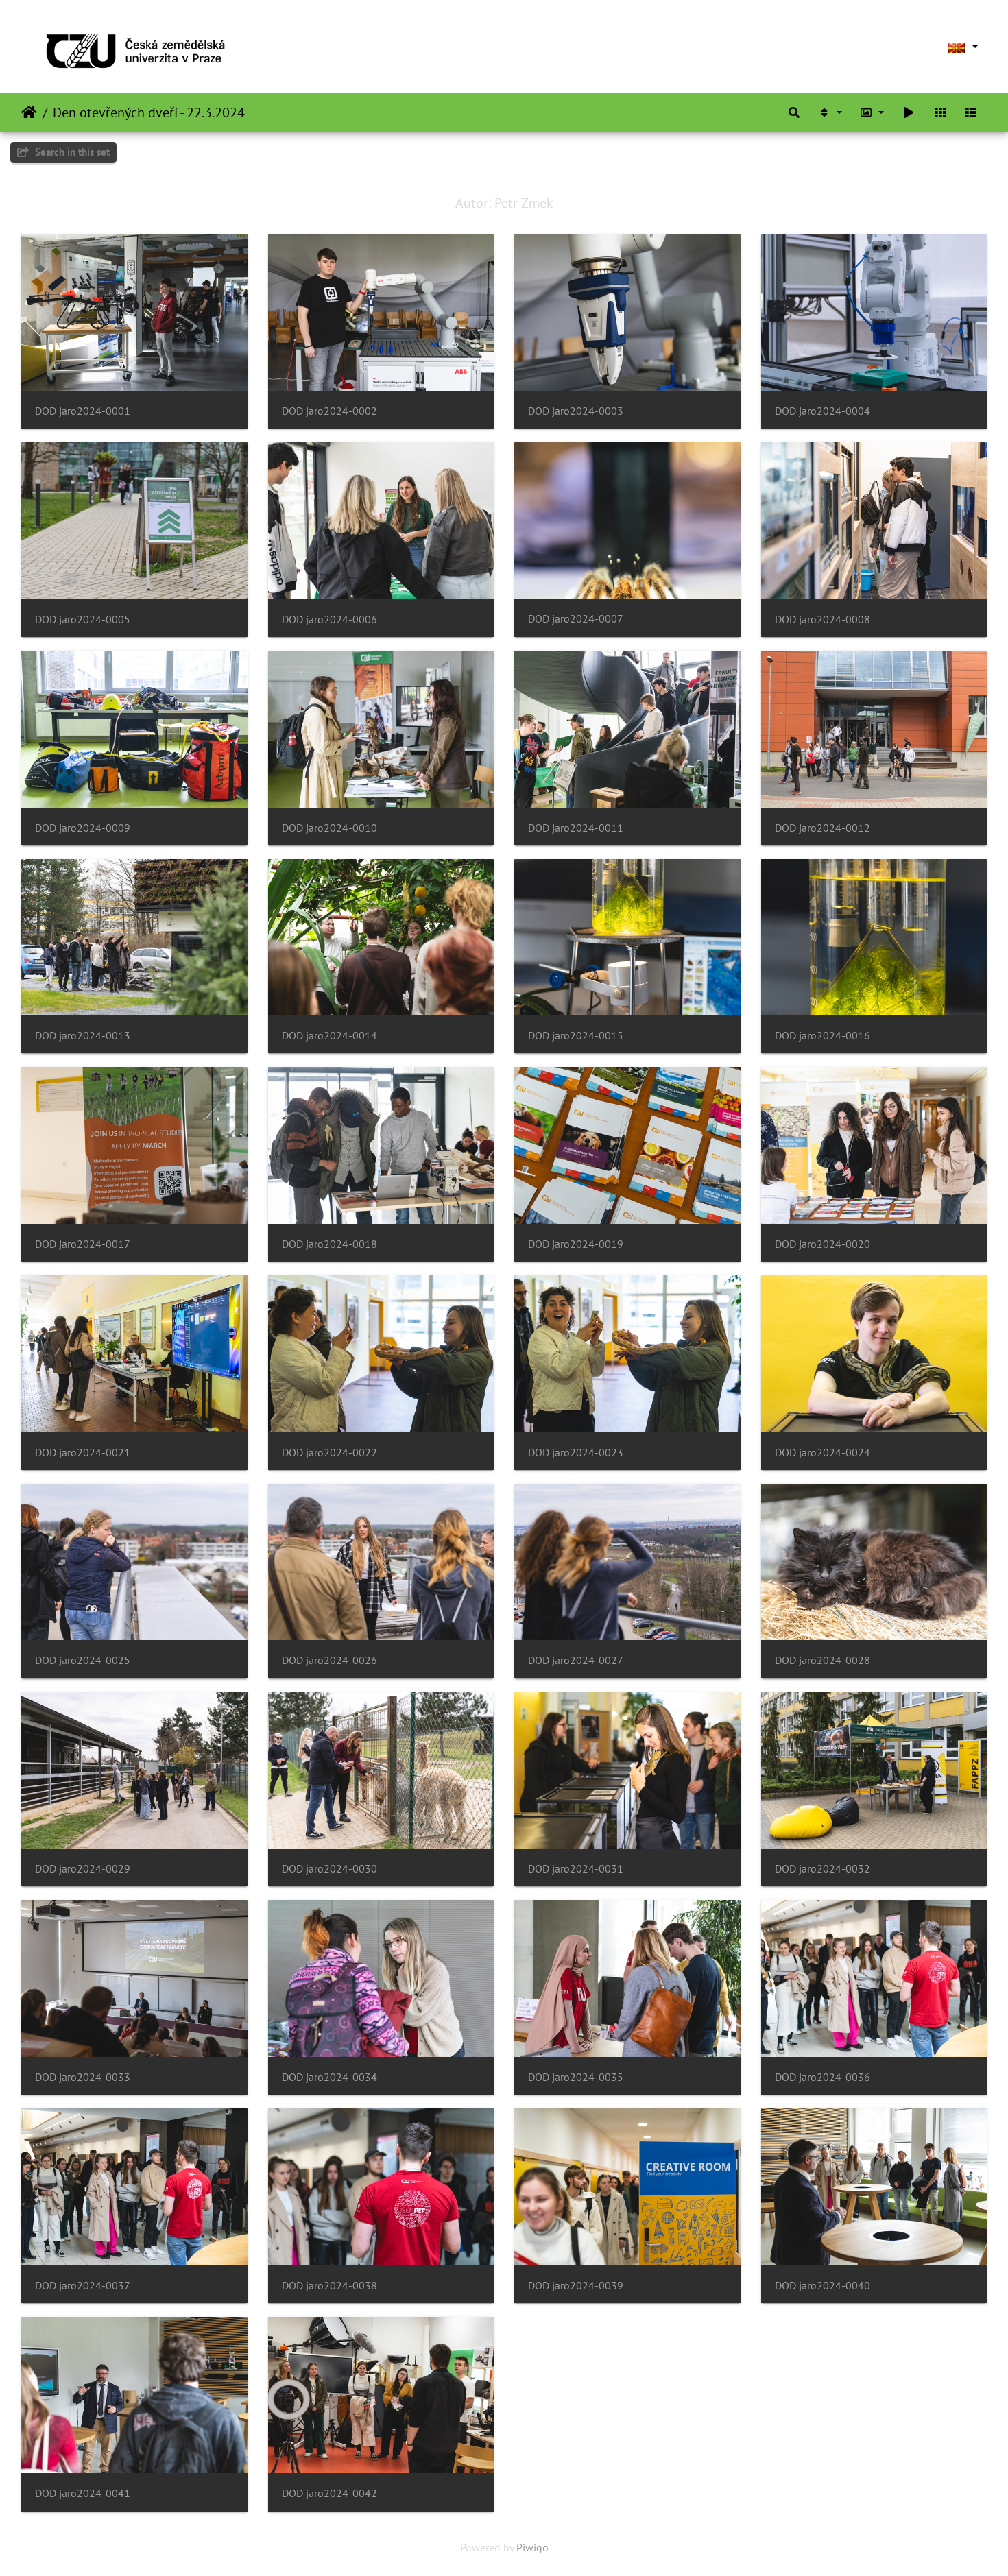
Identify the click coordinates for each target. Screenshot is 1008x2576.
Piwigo (532, 2547)
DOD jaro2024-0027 (576, 1660)
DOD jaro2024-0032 (823, 1869)
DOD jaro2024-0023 (576, 1453)
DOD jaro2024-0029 (83, 1869)
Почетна (29, 112)
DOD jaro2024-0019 (576, 1244)
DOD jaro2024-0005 (83, 619)
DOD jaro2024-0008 (823, 619)
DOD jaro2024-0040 (823, 2286)
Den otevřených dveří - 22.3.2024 (149, 112)
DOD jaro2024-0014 (329, 1036)
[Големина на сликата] (872, 112)
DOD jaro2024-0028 (823, 1660)
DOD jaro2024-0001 (83, 411)
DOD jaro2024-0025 (83, 1660)
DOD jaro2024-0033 (83, 2077)
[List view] (971, 112)
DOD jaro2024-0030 (329, 1869)
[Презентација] (909, 112)
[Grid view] (940, 112)
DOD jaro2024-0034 (329, 2077)
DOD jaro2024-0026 (329, 1660)
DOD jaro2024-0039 (576, 2286)
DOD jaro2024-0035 (576, 2077)
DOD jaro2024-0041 (83, 2493)
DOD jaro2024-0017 (83, 1244)
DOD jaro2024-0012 (823, 828)
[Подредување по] (830, 112)
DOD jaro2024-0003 (576, 411)
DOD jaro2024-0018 (329, 1244)
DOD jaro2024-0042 (329, 2493)
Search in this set (71, 152)
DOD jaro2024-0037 (83, 2286)
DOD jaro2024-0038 (329, 2286)
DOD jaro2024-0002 (329, 411)
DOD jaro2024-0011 (576, 828)
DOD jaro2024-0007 (576, 619)
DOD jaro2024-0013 (83, 1036)
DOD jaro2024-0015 (576, 1036)
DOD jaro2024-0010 (329, 828)
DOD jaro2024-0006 (329, 619)
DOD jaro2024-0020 (823, 1244)
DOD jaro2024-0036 (823, 2077)
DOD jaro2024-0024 (823, 1453)
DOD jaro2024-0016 (823, 1036)
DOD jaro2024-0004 (823, 411)
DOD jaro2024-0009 (83, 828)
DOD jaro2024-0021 (83, 1453)
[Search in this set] (794, 112)
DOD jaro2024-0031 (576, 1869)
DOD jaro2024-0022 (329, 1453)
